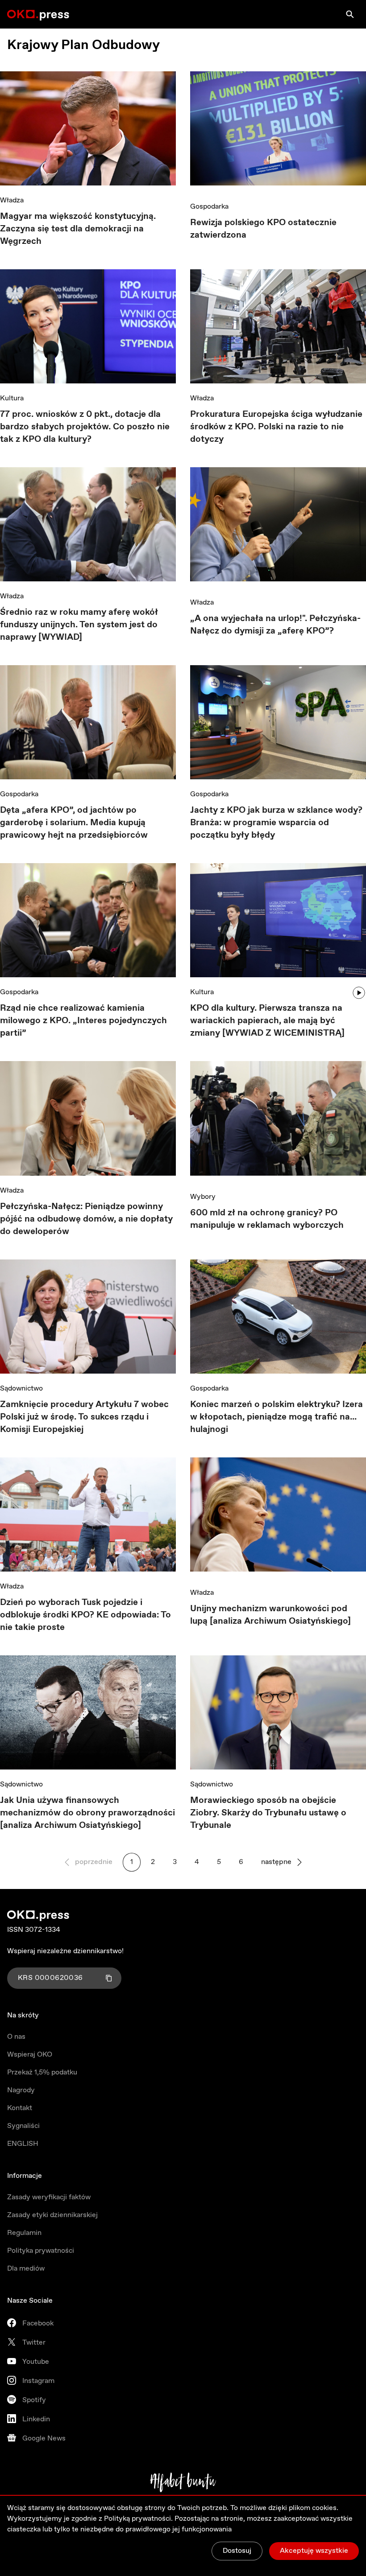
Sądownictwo (21, 1389)
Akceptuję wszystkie (314, 2551)
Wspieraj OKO (30, 2055)
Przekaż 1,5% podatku (42, 2072)
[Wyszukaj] (350, 14)
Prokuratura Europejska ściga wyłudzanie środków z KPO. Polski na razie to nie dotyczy (276, 427)
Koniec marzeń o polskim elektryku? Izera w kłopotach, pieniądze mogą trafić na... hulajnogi (277, 1417)
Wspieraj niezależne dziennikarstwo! (65, 1951)
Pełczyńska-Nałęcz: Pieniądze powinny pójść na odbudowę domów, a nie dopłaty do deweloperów (86, 1219)
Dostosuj (237, 2551)
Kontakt (20, 2108)
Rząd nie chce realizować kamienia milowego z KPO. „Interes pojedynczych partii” (83, 1021)
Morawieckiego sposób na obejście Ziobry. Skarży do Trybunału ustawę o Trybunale (268, 1813)
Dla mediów (26, 2269)
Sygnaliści (23, 2126)
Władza (12, 200)
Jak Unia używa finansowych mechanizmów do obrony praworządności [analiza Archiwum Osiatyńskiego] (87, 1813)
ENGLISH (23, 2144)
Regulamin (24, 2233)
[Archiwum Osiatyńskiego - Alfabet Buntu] (183, 2482)
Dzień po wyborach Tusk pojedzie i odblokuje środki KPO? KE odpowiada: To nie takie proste (85, 1615)
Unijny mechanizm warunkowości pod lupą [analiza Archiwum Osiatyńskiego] (270, 1615)
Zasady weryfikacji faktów (49, 2197)
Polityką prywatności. (138, 2519)
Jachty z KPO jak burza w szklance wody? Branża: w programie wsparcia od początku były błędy (276, 823)
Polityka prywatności (41, 2251)
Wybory (203, 1197)
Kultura (12, 398)
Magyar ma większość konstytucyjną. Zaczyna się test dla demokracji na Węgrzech (78, 229)
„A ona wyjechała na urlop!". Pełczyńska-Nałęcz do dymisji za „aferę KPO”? (275, 625)
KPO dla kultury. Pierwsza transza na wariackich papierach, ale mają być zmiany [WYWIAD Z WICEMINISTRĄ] (267, 1021)
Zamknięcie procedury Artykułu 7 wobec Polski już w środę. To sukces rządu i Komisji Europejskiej (84, 1417)
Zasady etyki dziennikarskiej (52, 2215)
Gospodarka (209, 207)
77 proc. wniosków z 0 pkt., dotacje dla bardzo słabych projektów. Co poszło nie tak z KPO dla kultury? (85, 427)
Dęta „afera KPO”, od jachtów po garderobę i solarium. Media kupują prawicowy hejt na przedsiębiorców (74, 823)
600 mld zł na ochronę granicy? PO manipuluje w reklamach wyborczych (267, 1219)
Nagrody (21, 2090)
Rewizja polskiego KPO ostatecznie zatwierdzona (263, 229)
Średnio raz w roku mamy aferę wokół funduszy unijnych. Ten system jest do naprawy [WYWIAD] (79, 625)
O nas (16, 2037)
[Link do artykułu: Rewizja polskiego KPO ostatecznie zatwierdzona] (278, 132)
